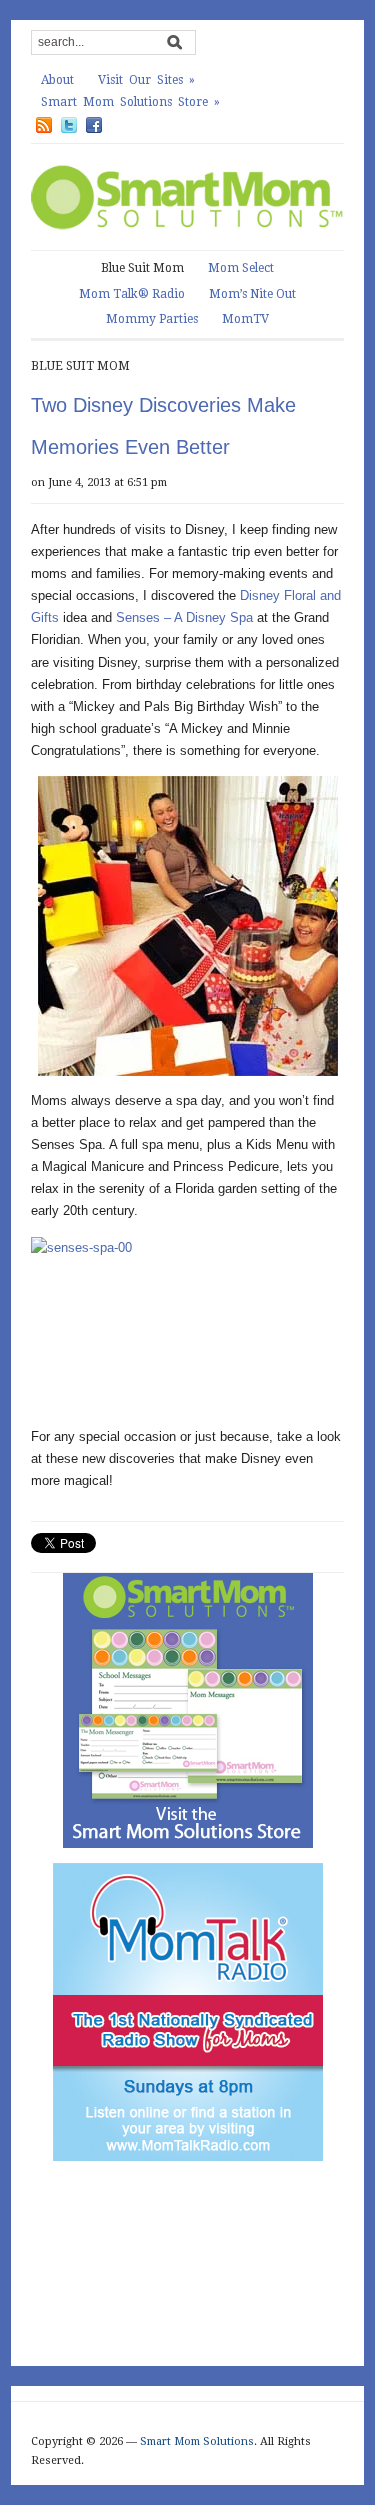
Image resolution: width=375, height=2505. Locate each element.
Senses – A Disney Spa (184, 617)
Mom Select (241, 268)
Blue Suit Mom (142, 268)
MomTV (245, 319)
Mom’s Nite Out (252, 294)
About (57, 80)
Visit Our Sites (146, 80)
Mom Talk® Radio (132, 294)
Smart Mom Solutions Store (130, 102)
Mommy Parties (152, 319)
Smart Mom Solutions (197, 2441)
